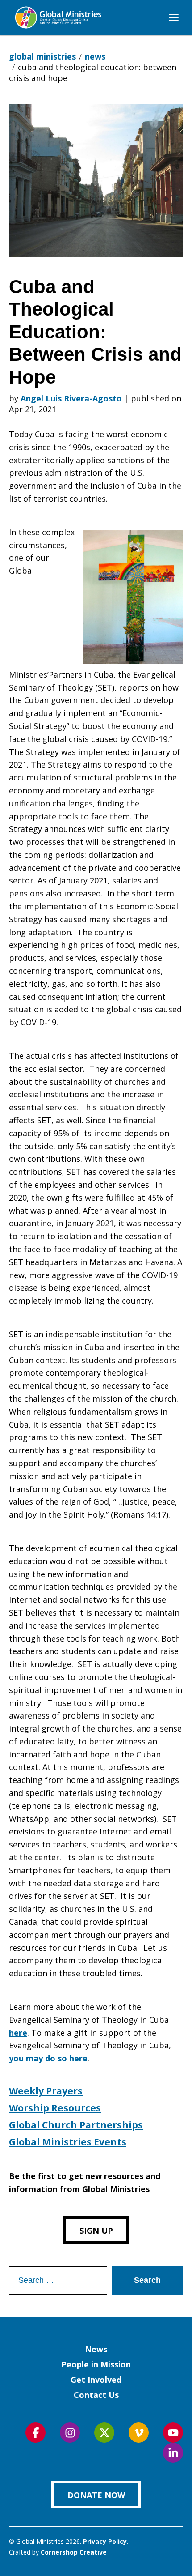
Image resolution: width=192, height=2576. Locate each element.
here (18, 2033)
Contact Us (96, 2395)
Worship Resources (55, 2108)
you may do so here (48, 2058)
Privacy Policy (105, 2541)
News (96, 2349)
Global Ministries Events (68, 2142)
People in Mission (96, 2364)
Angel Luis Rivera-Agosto (71, 398)
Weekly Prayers (46, 2091)
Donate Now (96, 2495)
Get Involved (96, 2380)
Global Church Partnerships (76, 2125)
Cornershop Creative (74, 2552)
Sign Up (96, 2231)
